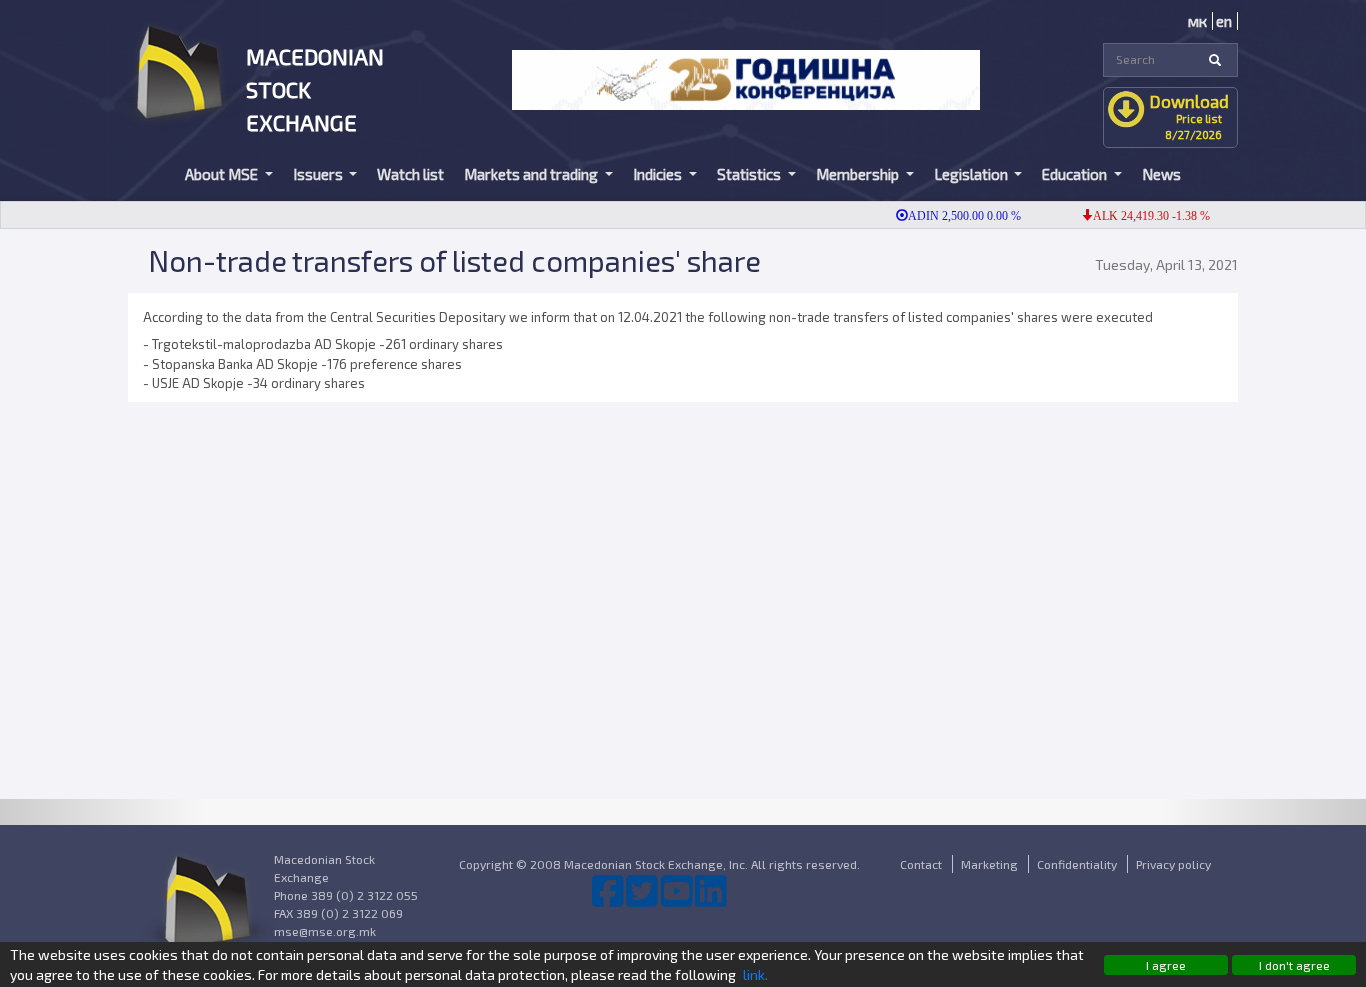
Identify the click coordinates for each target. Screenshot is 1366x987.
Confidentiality (1077, 864)
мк (1197, 21)
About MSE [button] (223, 174)
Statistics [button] (750, 174)
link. (755, 974)
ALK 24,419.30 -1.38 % (1139, 216)
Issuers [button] (319, 174)
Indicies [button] (659, 174)
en (1224, 21)
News (1161, 174)
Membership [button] (859, 174)
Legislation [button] (972, 174)
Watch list (410, 174)
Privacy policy (1173, 864)
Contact (921, 864)
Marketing (989, 864)
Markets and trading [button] (532, 174)
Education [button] (1076, 174)
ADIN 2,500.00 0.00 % (952, 216)
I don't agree (1294, 965)
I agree (1166, 965)
